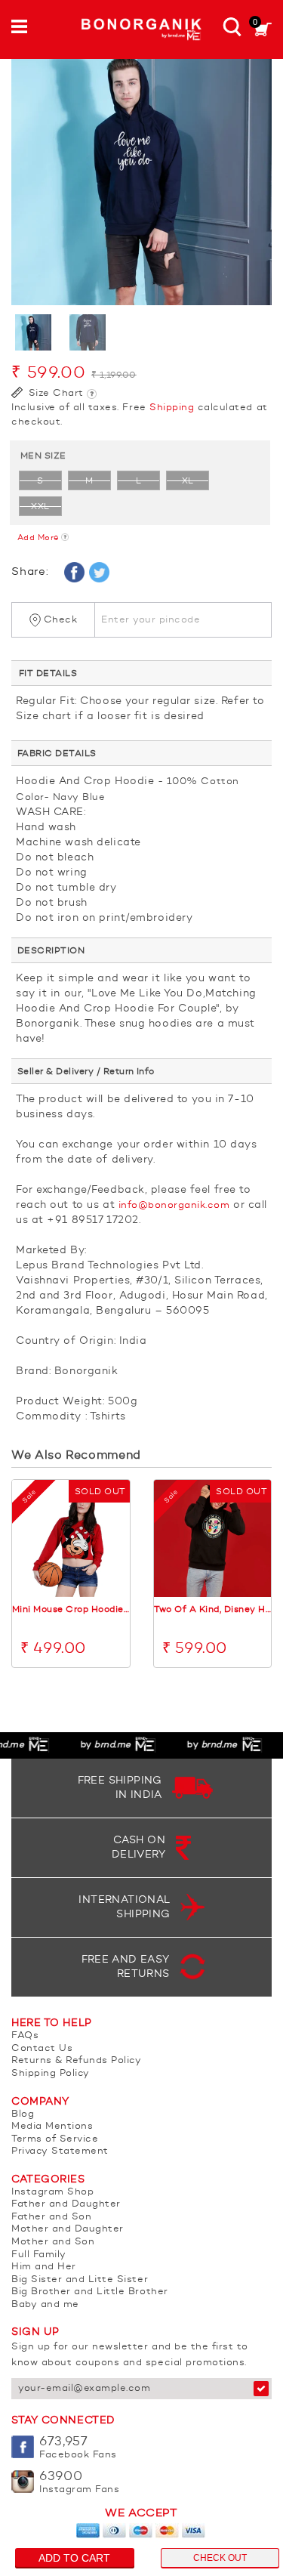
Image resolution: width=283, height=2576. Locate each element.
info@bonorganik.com (174, 1205)
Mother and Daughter (68, 2229)
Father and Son (51, 2217)
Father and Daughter (66, 2204)
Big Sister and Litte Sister (80, 2279)
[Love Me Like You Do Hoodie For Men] (141, 175)
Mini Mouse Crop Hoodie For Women (71, 1610)
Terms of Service (55, 2139)
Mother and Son (53, 2242)
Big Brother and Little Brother (90, 2292)
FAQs (25, 2035)
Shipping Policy (51, 2073)
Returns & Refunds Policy (76, 2060)
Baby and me (45, 2304)
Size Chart (54, 393)
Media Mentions (52, 2126)
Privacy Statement (60, 2151)
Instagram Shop (52, 2192)
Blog (23, 2114)
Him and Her (44, 2267)
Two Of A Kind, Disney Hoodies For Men (213, 1610)
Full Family (39, 2255)
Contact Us (42, 2048)
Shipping (172, 408)
